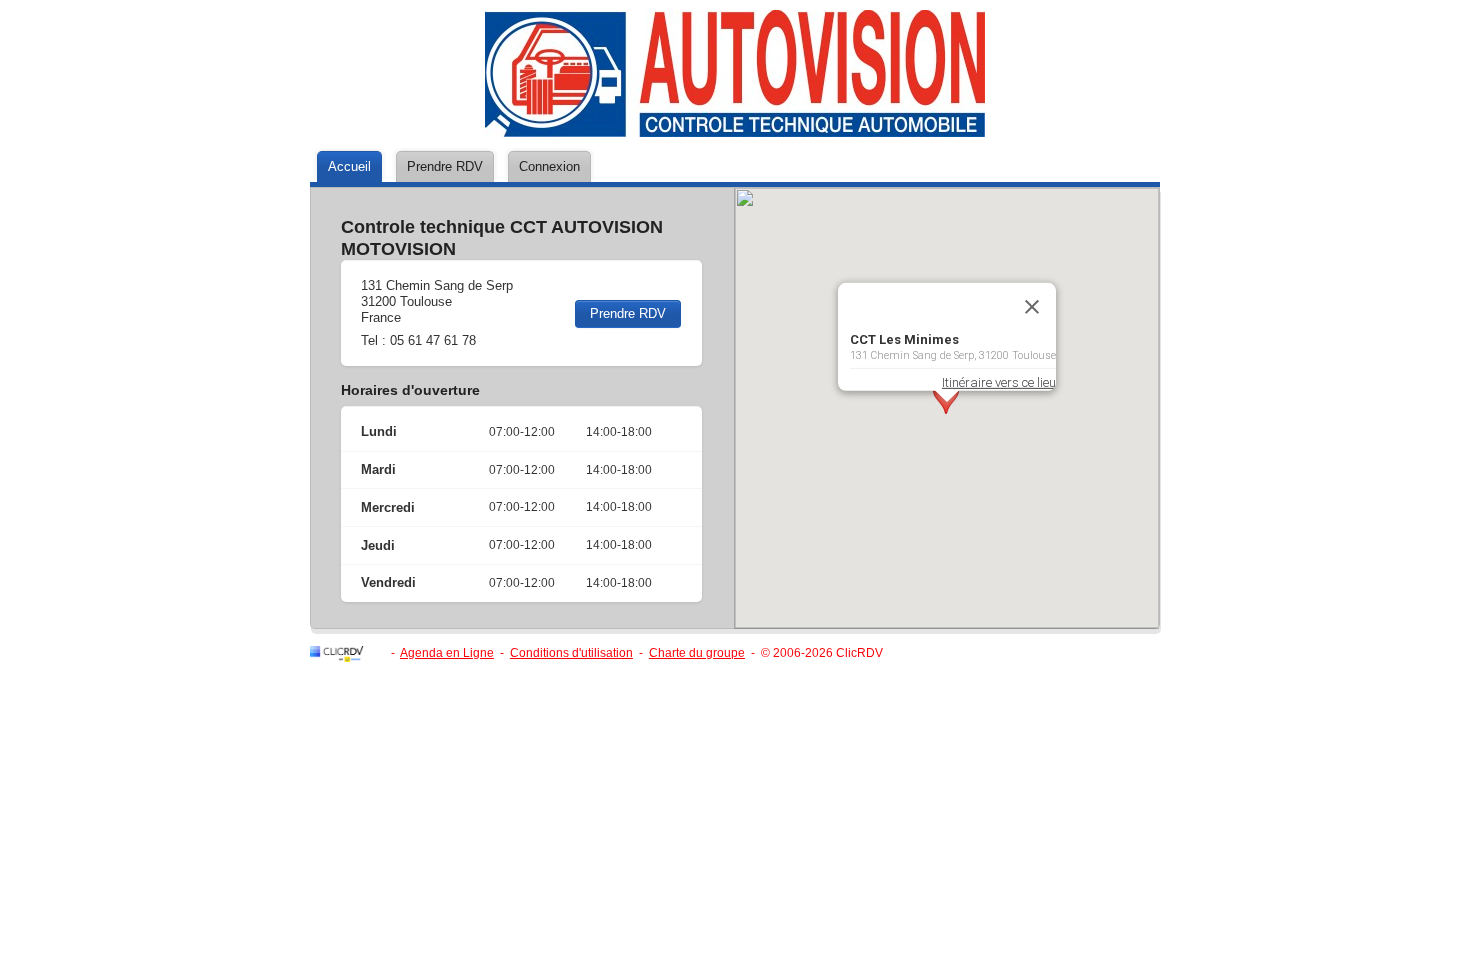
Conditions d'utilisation (571, 653)
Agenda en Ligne (447, 653)
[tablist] (735, 169)
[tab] (349, 166)
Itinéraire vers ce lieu (999, 381)
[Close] (1032, 307)
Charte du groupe (697, 653)
